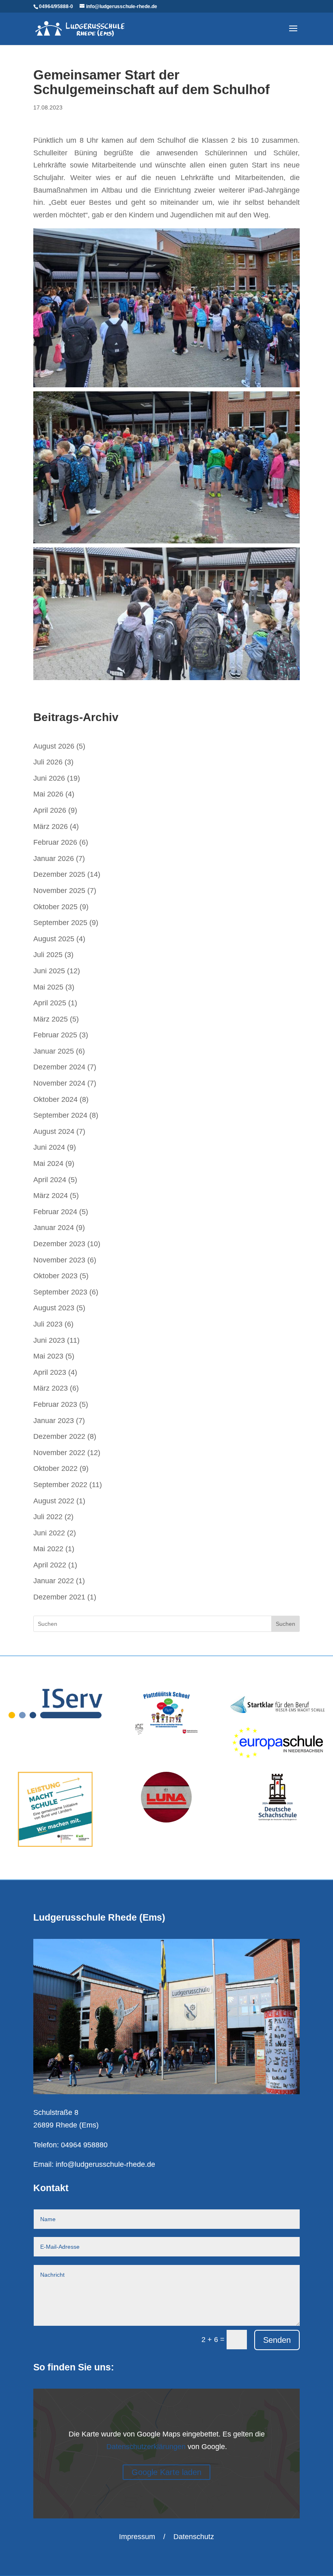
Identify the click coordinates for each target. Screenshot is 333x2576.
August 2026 (54, 746)
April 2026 (50, 810)
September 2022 (60, 1485)
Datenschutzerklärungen (146, 2447)
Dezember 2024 (59, 1067)
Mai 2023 (48, 1356)
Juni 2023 (49, 1340)
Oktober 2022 (55, 1468)
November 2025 (59, 891)
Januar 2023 (54, 1421)
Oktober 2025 (55, 907)
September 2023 (60, 1292)
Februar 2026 (55, 842)
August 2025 (54, 939)
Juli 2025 (48, 955)
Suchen (285, 1624)
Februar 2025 (55, 1035)
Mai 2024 (48, 1163)
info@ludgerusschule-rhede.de (105, 2164)
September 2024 (60, 1115)
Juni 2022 (49, 1533)
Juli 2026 (48, 762)
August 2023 (54, 1308)
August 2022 (54, 1501)
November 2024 (59, 1083)
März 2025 (51, 1019)
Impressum (137, 2537)
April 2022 (50, 1565)
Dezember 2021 (59, 1597)
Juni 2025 (49, 971)
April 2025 (50, 1003)
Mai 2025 (48, 987)
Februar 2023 (55, 1404)
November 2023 (59, 1260)
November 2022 (59, 1453)
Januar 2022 (54, 1581)
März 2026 (51, 826)
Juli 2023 (48, 1324)
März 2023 (51, 1388)
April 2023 (50, 1372)
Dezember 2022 (59, 1436)
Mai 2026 (48, 794)
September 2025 (60, 923)
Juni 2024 (49, 1147)
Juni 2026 (49, 778)
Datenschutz (194, 2537)
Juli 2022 (48, 1517)
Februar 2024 (55, 1212)
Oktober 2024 (55, 1099)
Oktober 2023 (55, 1276)
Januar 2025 (54, 1051)
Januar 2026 (54, 859)
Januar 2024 (54, 1228)
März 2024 (51, 1196)
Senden (277, 2340)
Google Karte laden (166, 2472)
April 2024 (50, 1180)
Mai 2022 (48, 1549)
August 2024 (54, 1131)
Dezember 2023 (59, 1244)
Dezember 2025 (59, 874)
